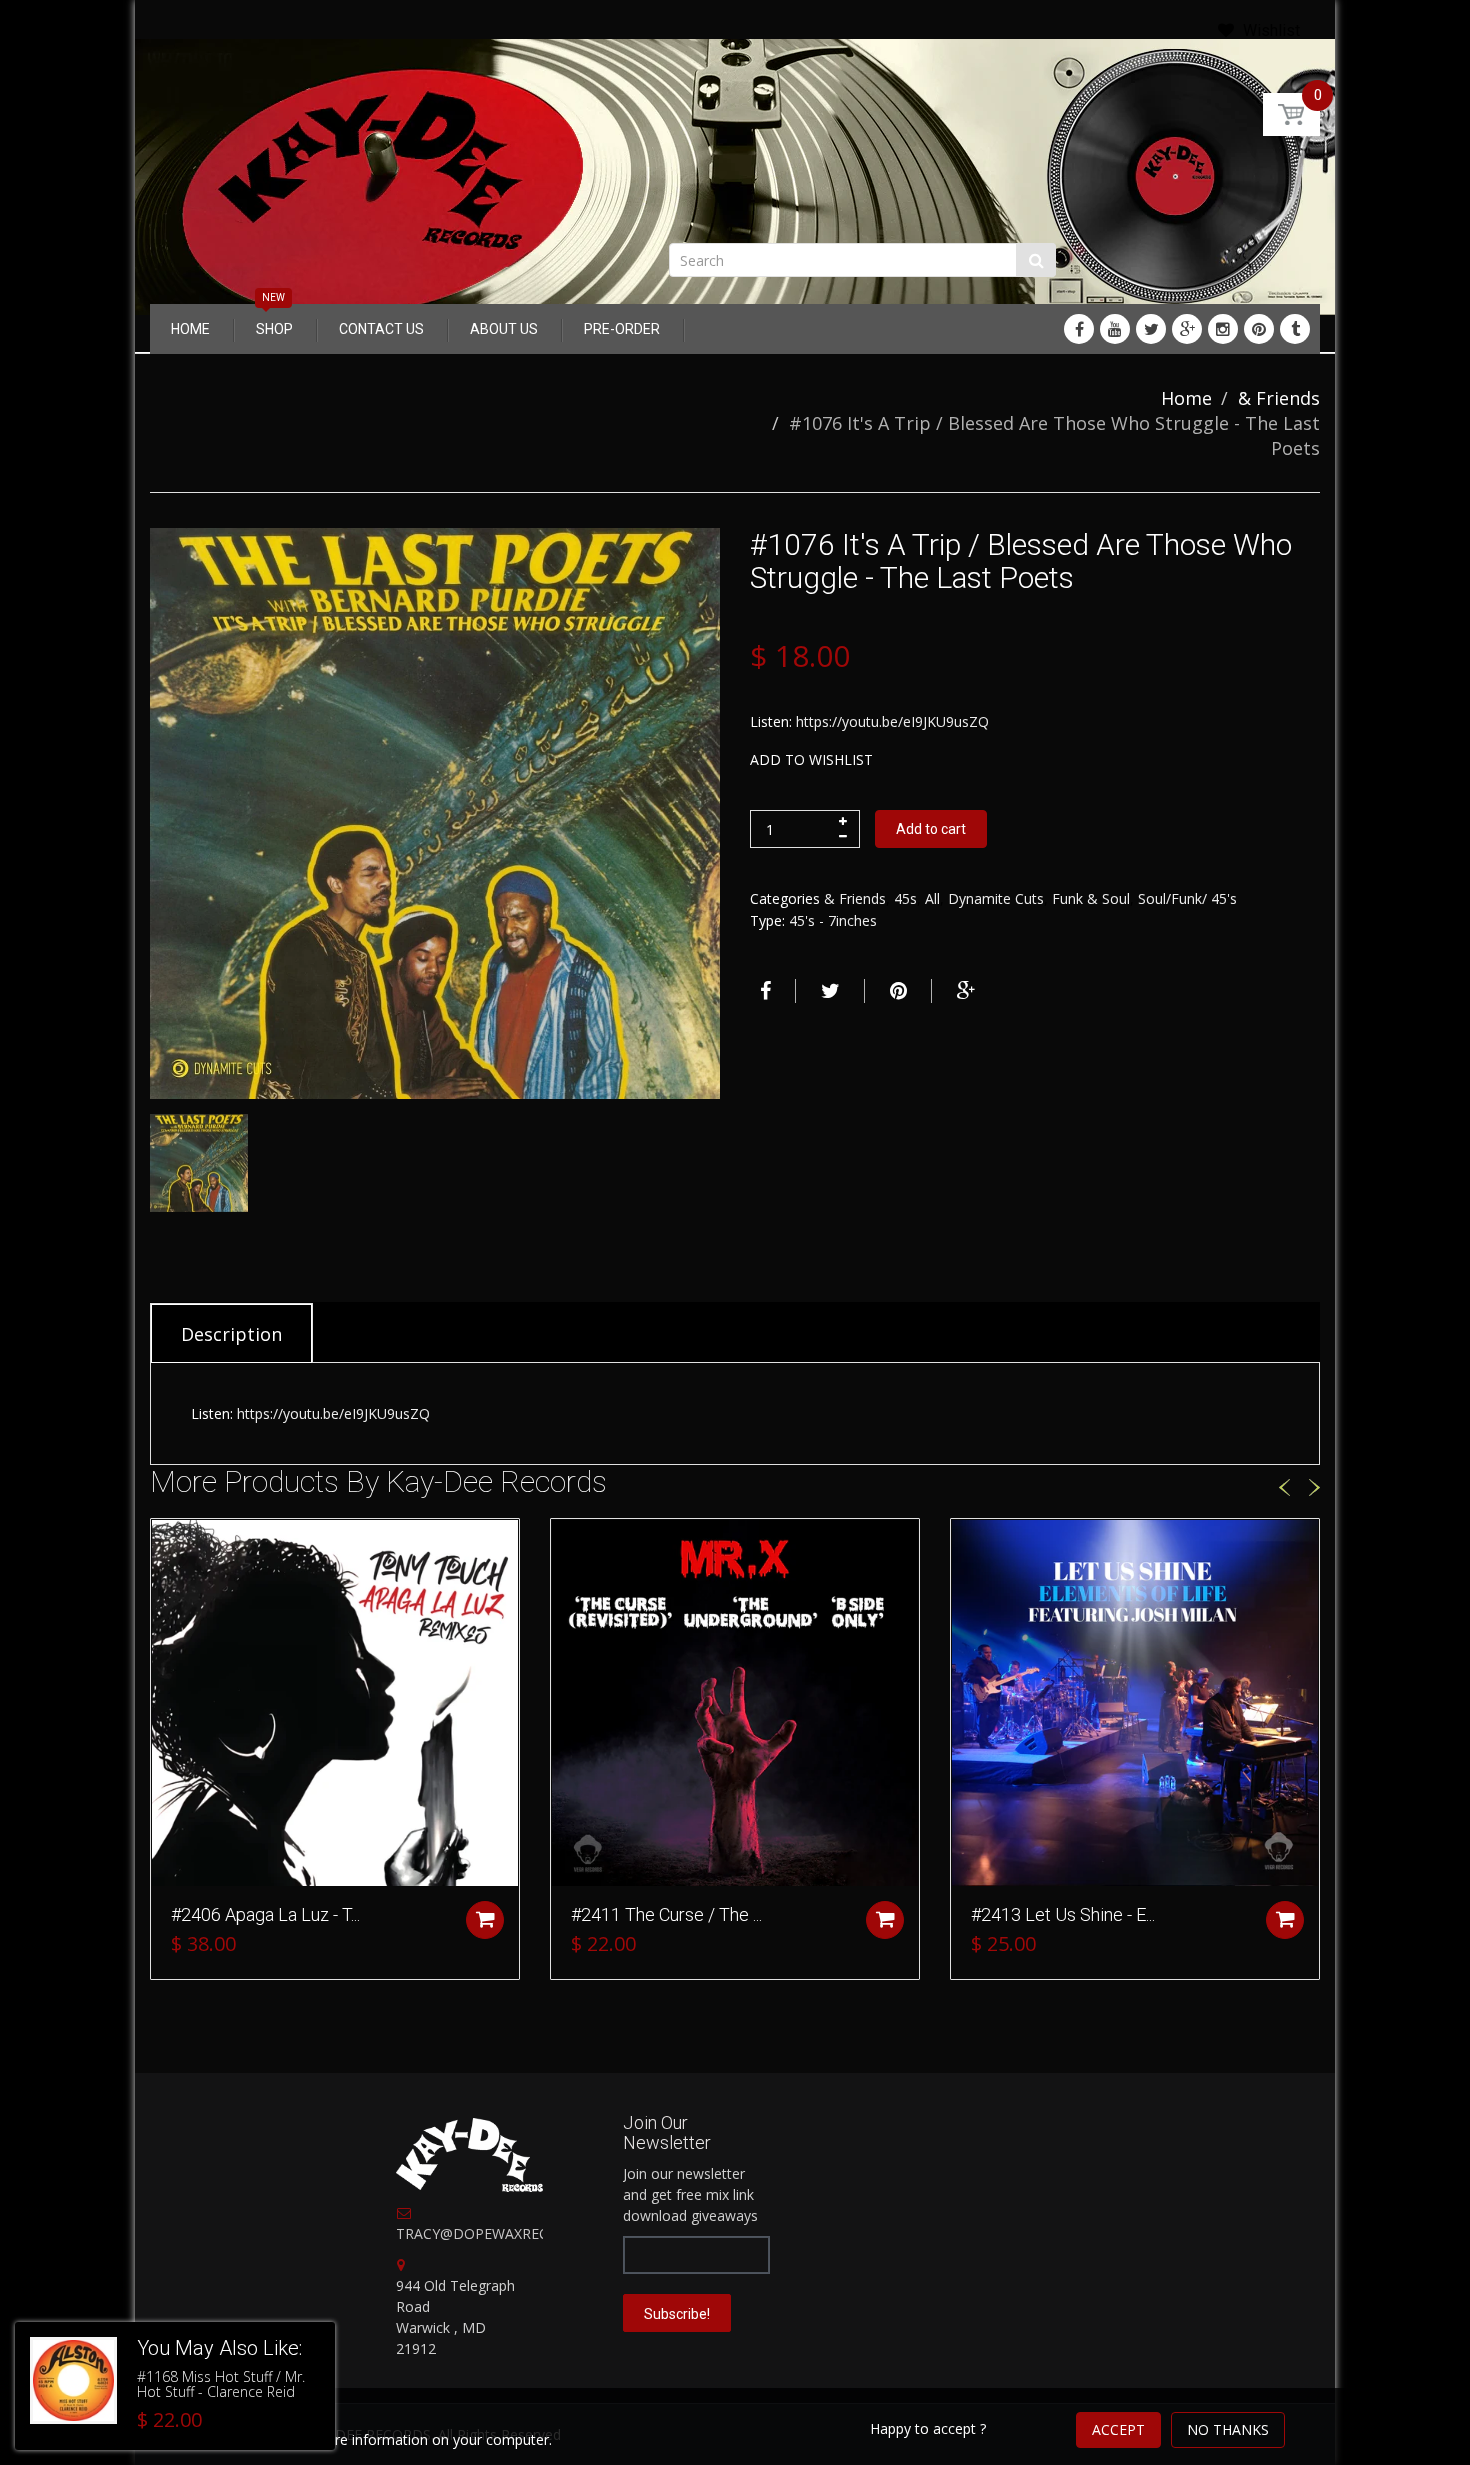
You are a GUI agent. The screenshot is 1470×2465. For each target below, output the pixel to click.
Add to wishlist (811, 759)
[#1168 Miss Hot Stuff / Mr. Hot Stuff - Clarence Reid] (73, 2380)
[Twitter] (1151, 329)
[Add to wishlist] (166, 1544)
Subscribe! (677, 2314)
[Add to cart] (485, 1920)
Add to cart (931, 829)
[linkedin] (1115, 329)
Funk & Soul (1091, 898)
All (932, 898)
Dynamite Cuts (996, 898)
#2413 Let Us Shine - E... (1063, 1914)
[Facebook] (1079, 329)
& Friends (1279, 398)
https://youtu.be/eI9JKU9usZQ (892, 721)
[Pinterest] (1259, 329)
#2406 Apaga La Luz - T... (265, 1914)
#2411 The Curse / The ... (666, 1914)
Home (1186, 398)
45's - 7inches (833, 920)
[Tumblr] (1295, 329)
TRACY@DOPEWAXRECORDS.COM (509, 2233)
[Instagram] (1223, 329)
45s (905, 898)
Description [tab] (231, 1334)
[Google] (1187, 329)
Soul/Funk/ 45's (1187, 898)
